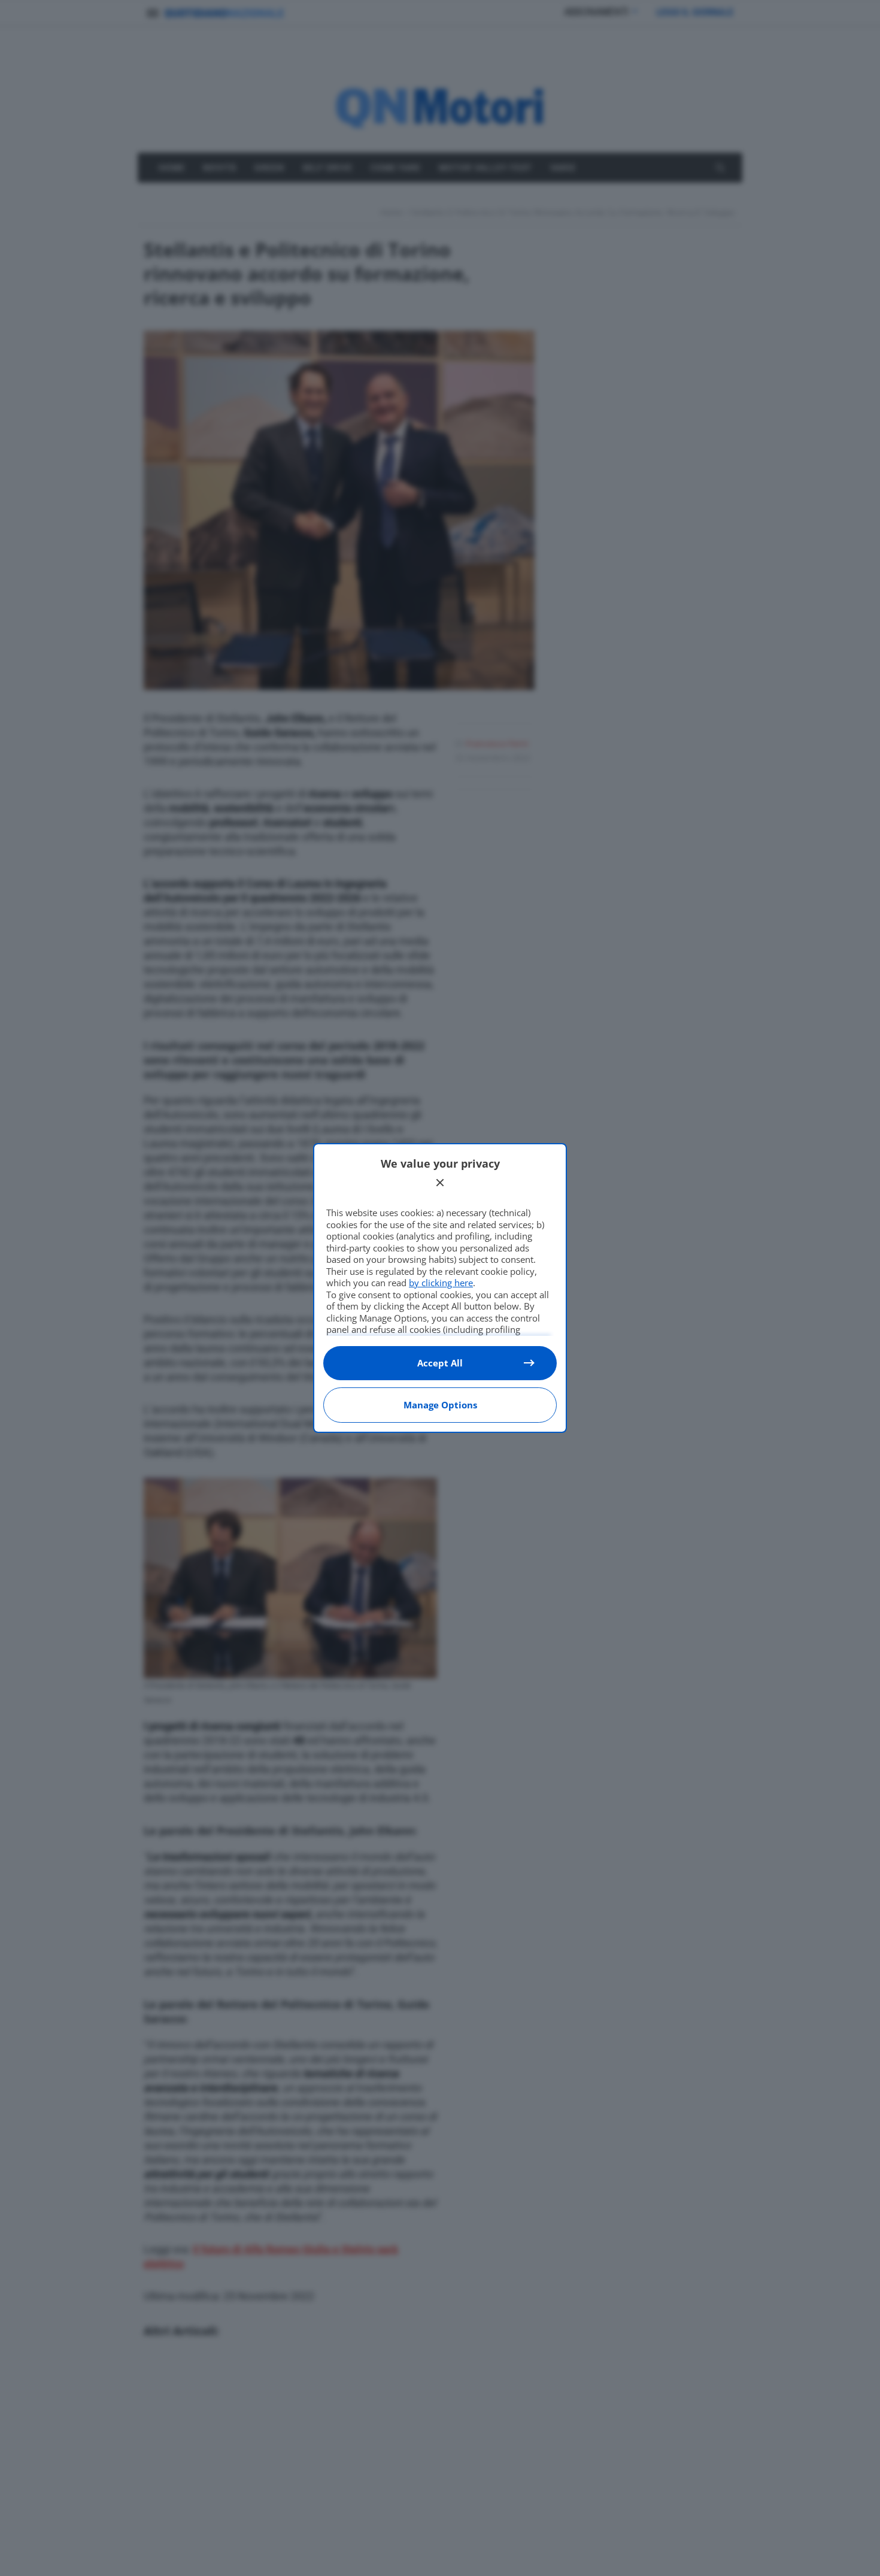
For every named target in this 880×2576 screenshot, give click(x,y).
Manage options (440, 1405)
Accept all (440, 1363)
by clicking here (441, 1283)
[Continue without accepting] (440, 1183)
